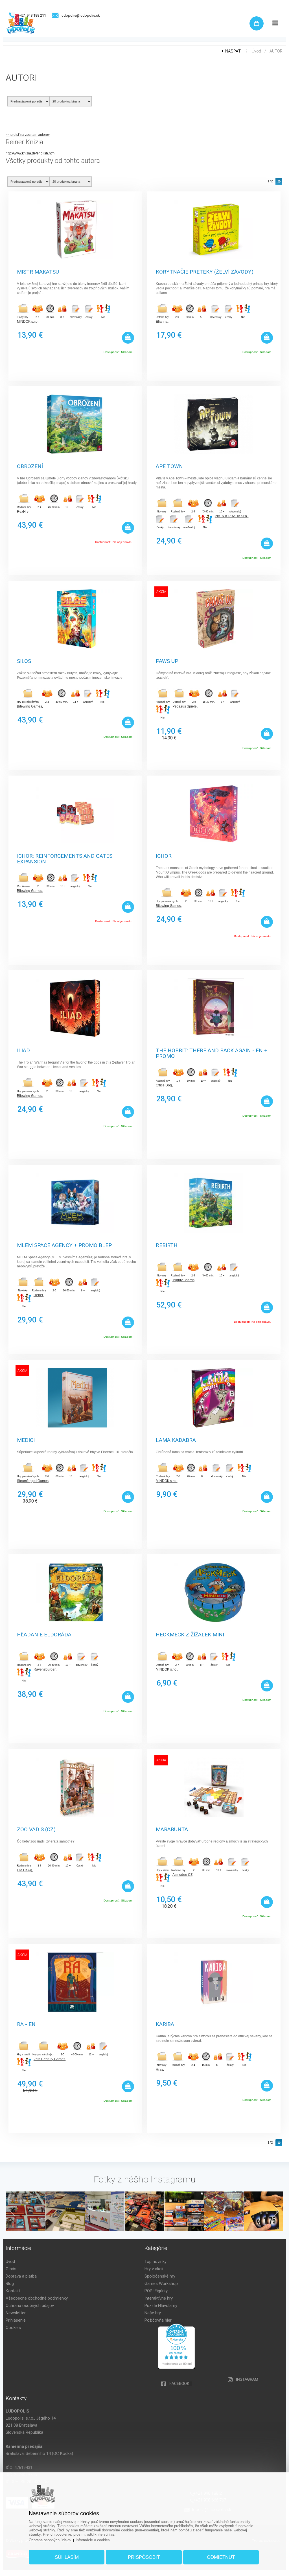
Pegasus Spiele (185, 706)
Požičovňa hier (158, 2320)
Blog (10, 2284)
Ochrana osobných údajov (30, 2306)
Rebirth (167, 1246)
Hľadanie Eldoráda (44, 1635)
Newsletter (16, 2313)
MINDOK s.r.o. (28, 322)
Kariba (165, 2024)
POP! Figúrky (156, 2291)
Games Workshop (161, 2284)
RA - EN (26, 2024)
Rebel (38, 1295)
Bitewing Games (29, 706)
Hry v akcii (154, 2269)
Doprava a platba (21, 2276)
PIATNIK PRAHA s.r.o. (231, 516)
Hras (159, 2069)
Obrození (30, 467)
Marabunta (172, 1830)
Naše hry (153, 2313)
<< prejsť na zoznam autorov (28, 135)
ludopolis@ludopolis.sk (80, 15)
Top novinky (156, 2261)
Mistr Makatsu (38, 272)
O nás (11, 2269)
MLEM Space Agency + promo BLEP (64, 1246)
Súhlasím (67, 2557)
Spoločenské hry (160, 2276)
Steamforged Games (33, 1481)
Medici (26, 1440)
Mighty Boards (183, 1280)
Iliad (23, 1051)
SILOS (24, 661)
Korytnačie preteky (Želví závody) (205, 272)
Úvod (256, 51)
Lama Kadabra (176, 1440)
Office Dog (164, 1085)
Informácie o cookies (93, 2540)
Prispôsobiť (144, 2557)
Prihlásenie (16, 2320)
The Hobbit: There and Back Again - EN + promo (212, 1053)
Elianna (162, 322)
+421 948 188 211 (32, 15)
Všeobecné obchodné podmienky (37, 2298)
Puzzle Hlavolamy (161, 2306)
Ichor (164, 856)
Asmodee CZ (182, 1875)
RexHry (23, 512)
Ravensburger (45, 1669)
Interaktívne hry (159, 2298)
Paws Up (167, 661)
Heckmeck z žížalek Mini (190, 1635)
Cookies (13, 2328)
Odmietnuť (221, 2557)
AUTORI (276, 51)
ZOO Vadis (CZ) (36, 1830)
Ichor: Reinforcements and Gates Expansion (65, 858)
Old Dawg (25, 1870)
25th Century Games (49, 2059)
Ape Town (169, 467)
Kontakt (13, 2291)
